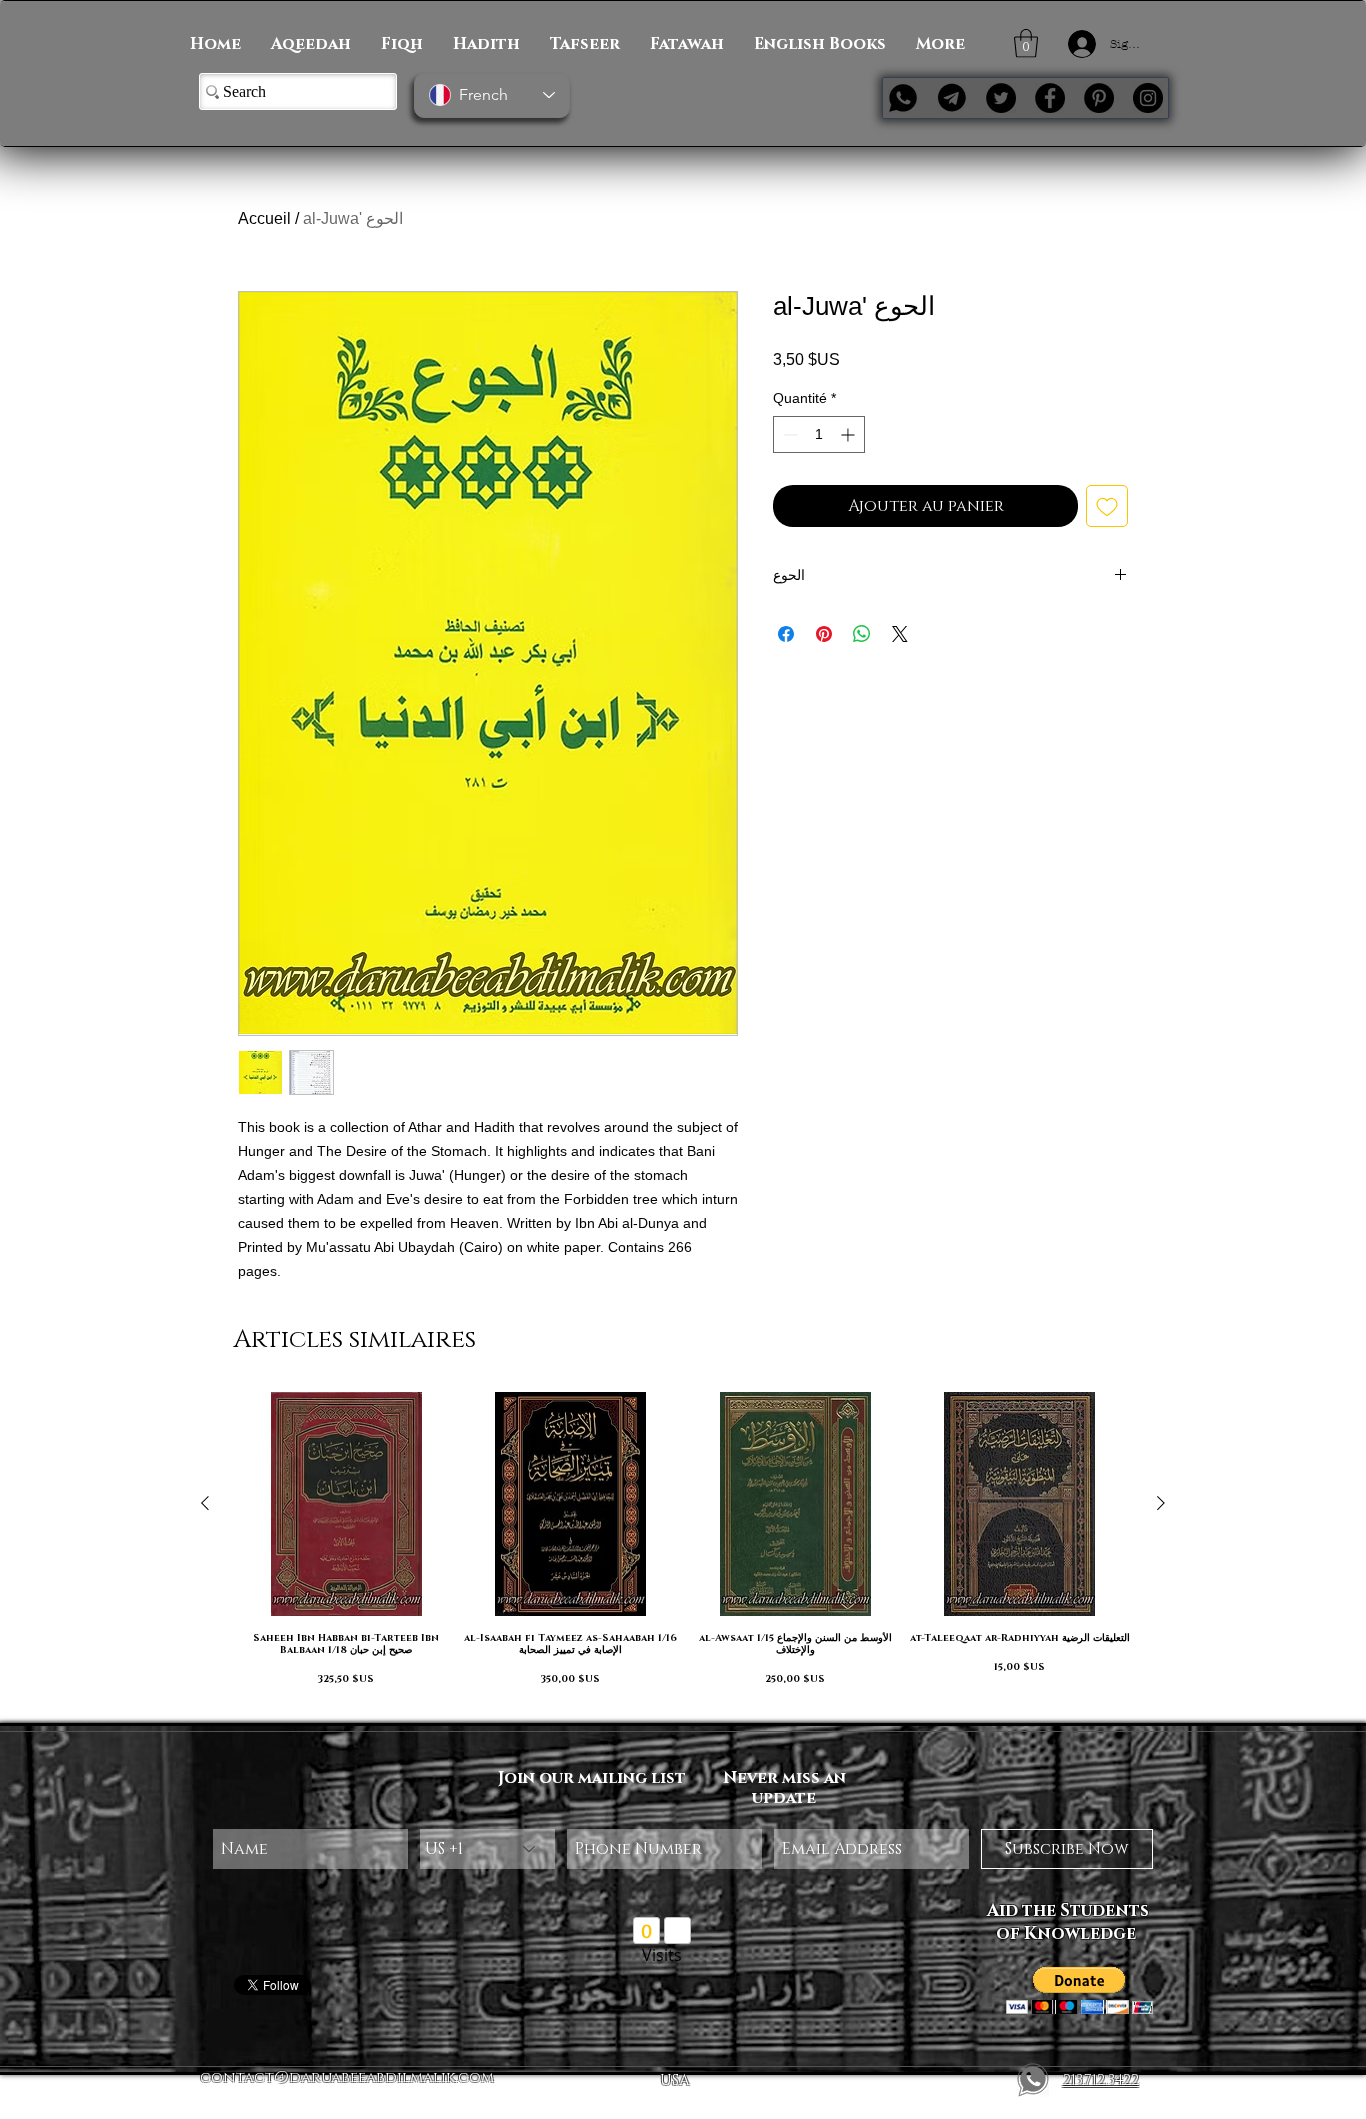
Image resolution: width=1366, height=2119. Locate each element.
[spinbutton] (819, 434)
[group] (683, 1548)
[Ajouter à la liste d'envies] (1107, 506)
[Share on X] (900, 634)
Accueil (264, 218)
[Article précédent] (205, 1503)
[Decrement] (788, 434)
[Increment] (849, 434)
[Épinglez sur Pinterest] (824, 634)
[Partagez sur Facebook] (786, 634)
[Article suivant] (1161, 1503)
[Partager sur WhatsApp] (862, 634)
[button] (1026, 43)
